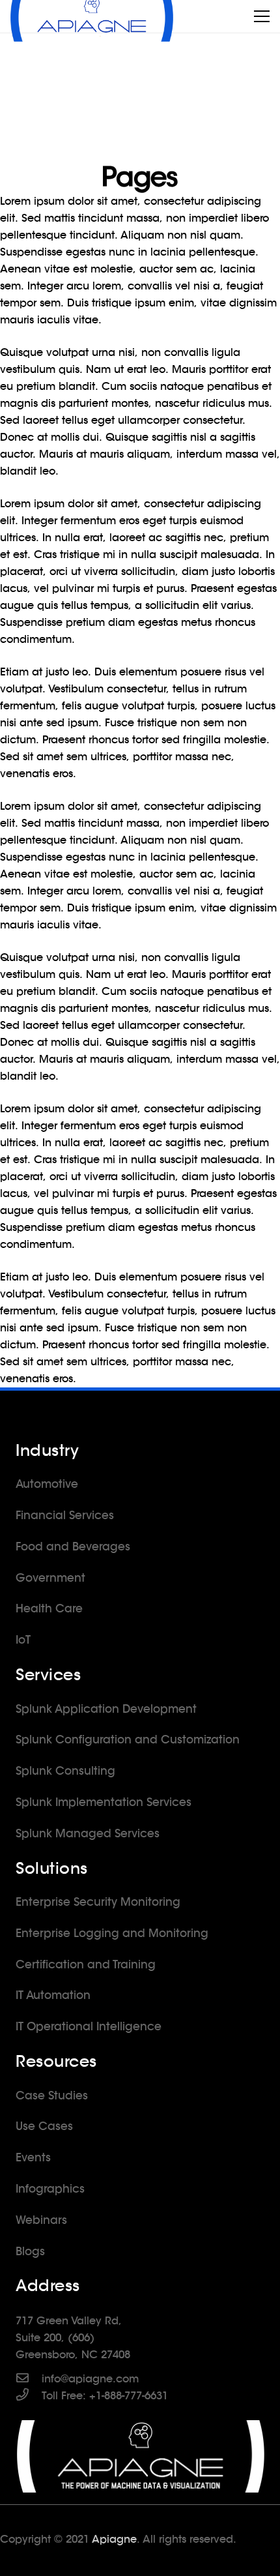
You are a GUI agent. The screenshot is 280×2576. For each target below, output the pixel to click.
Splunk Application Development (106, 1709)
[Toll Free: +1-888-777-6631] (29, 2396)
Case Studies (52, 2095)
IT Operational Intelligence (89, 2026)
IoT (23, 1640)
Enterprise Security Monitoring (98, 1902)
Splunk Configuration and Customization (128, 1740)
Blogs (30, 2251)
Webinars (41, 2220)
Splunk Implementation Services (104, 1802)
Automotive (47, 1484)
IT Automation (53, 1995)
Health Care (49, 1608)
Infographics (50, 2189)
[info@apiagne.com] (29, 2379)
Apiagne (114, 2539)
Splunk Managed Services (88, 1833)
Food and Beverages (73, 1547)
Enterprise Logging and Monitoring (112, 1933)
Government (50, 1578)
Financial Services (65, 1515)
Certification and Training (86, 1964)
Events (33, 2157)
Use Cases (44, 2126)
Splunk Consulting (65, 1771)
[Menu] (262, 16)
